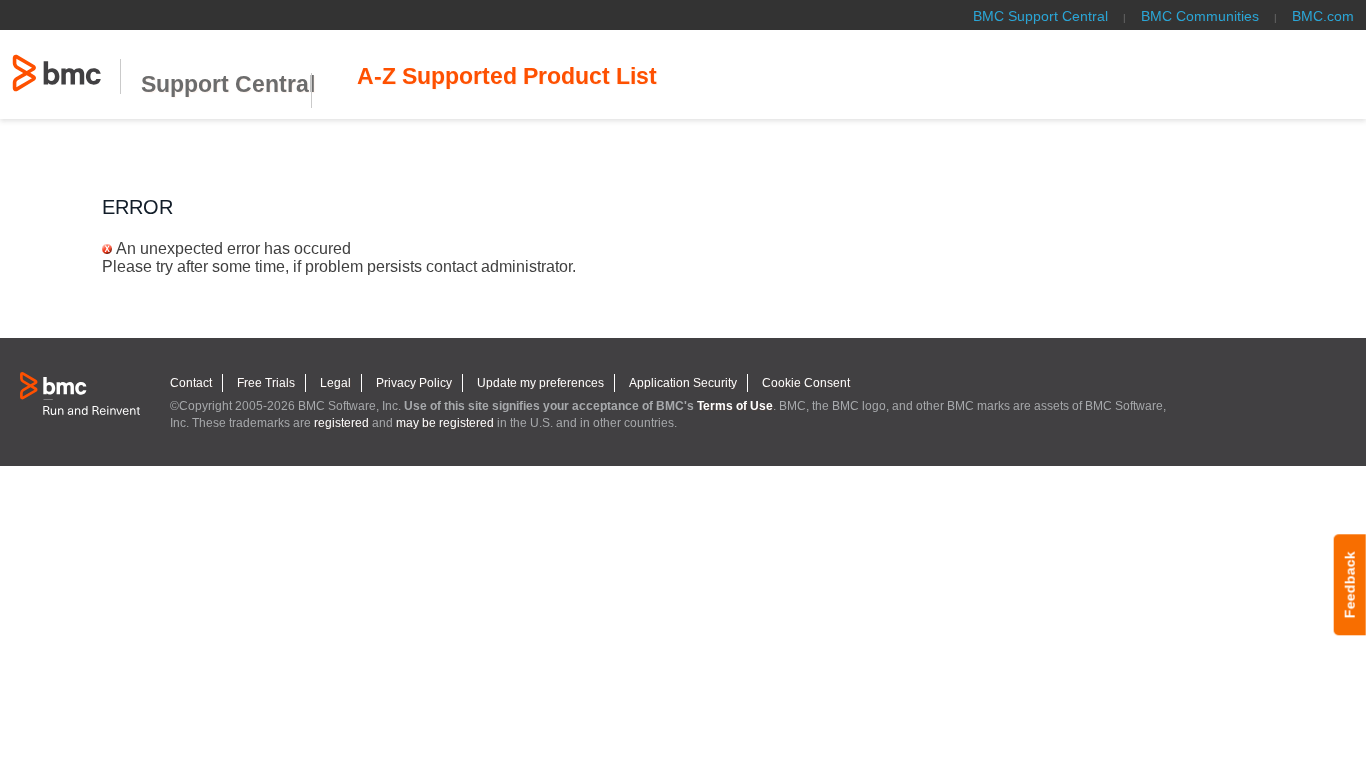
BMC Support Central (1040, 16)
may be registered (445, 423)
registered (341, 423)
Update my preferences (540, 383)
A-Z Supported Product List (507, 76)
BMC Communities (1200, 16)
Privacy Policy (414, 383)
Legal (335, 383)
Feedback (1350, 584)
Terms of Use (735, 406)
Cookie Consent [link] (806, 383)
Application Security (683, 383)
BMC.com (1323, 16)
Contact (191, 383)
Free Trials (266, 383)
